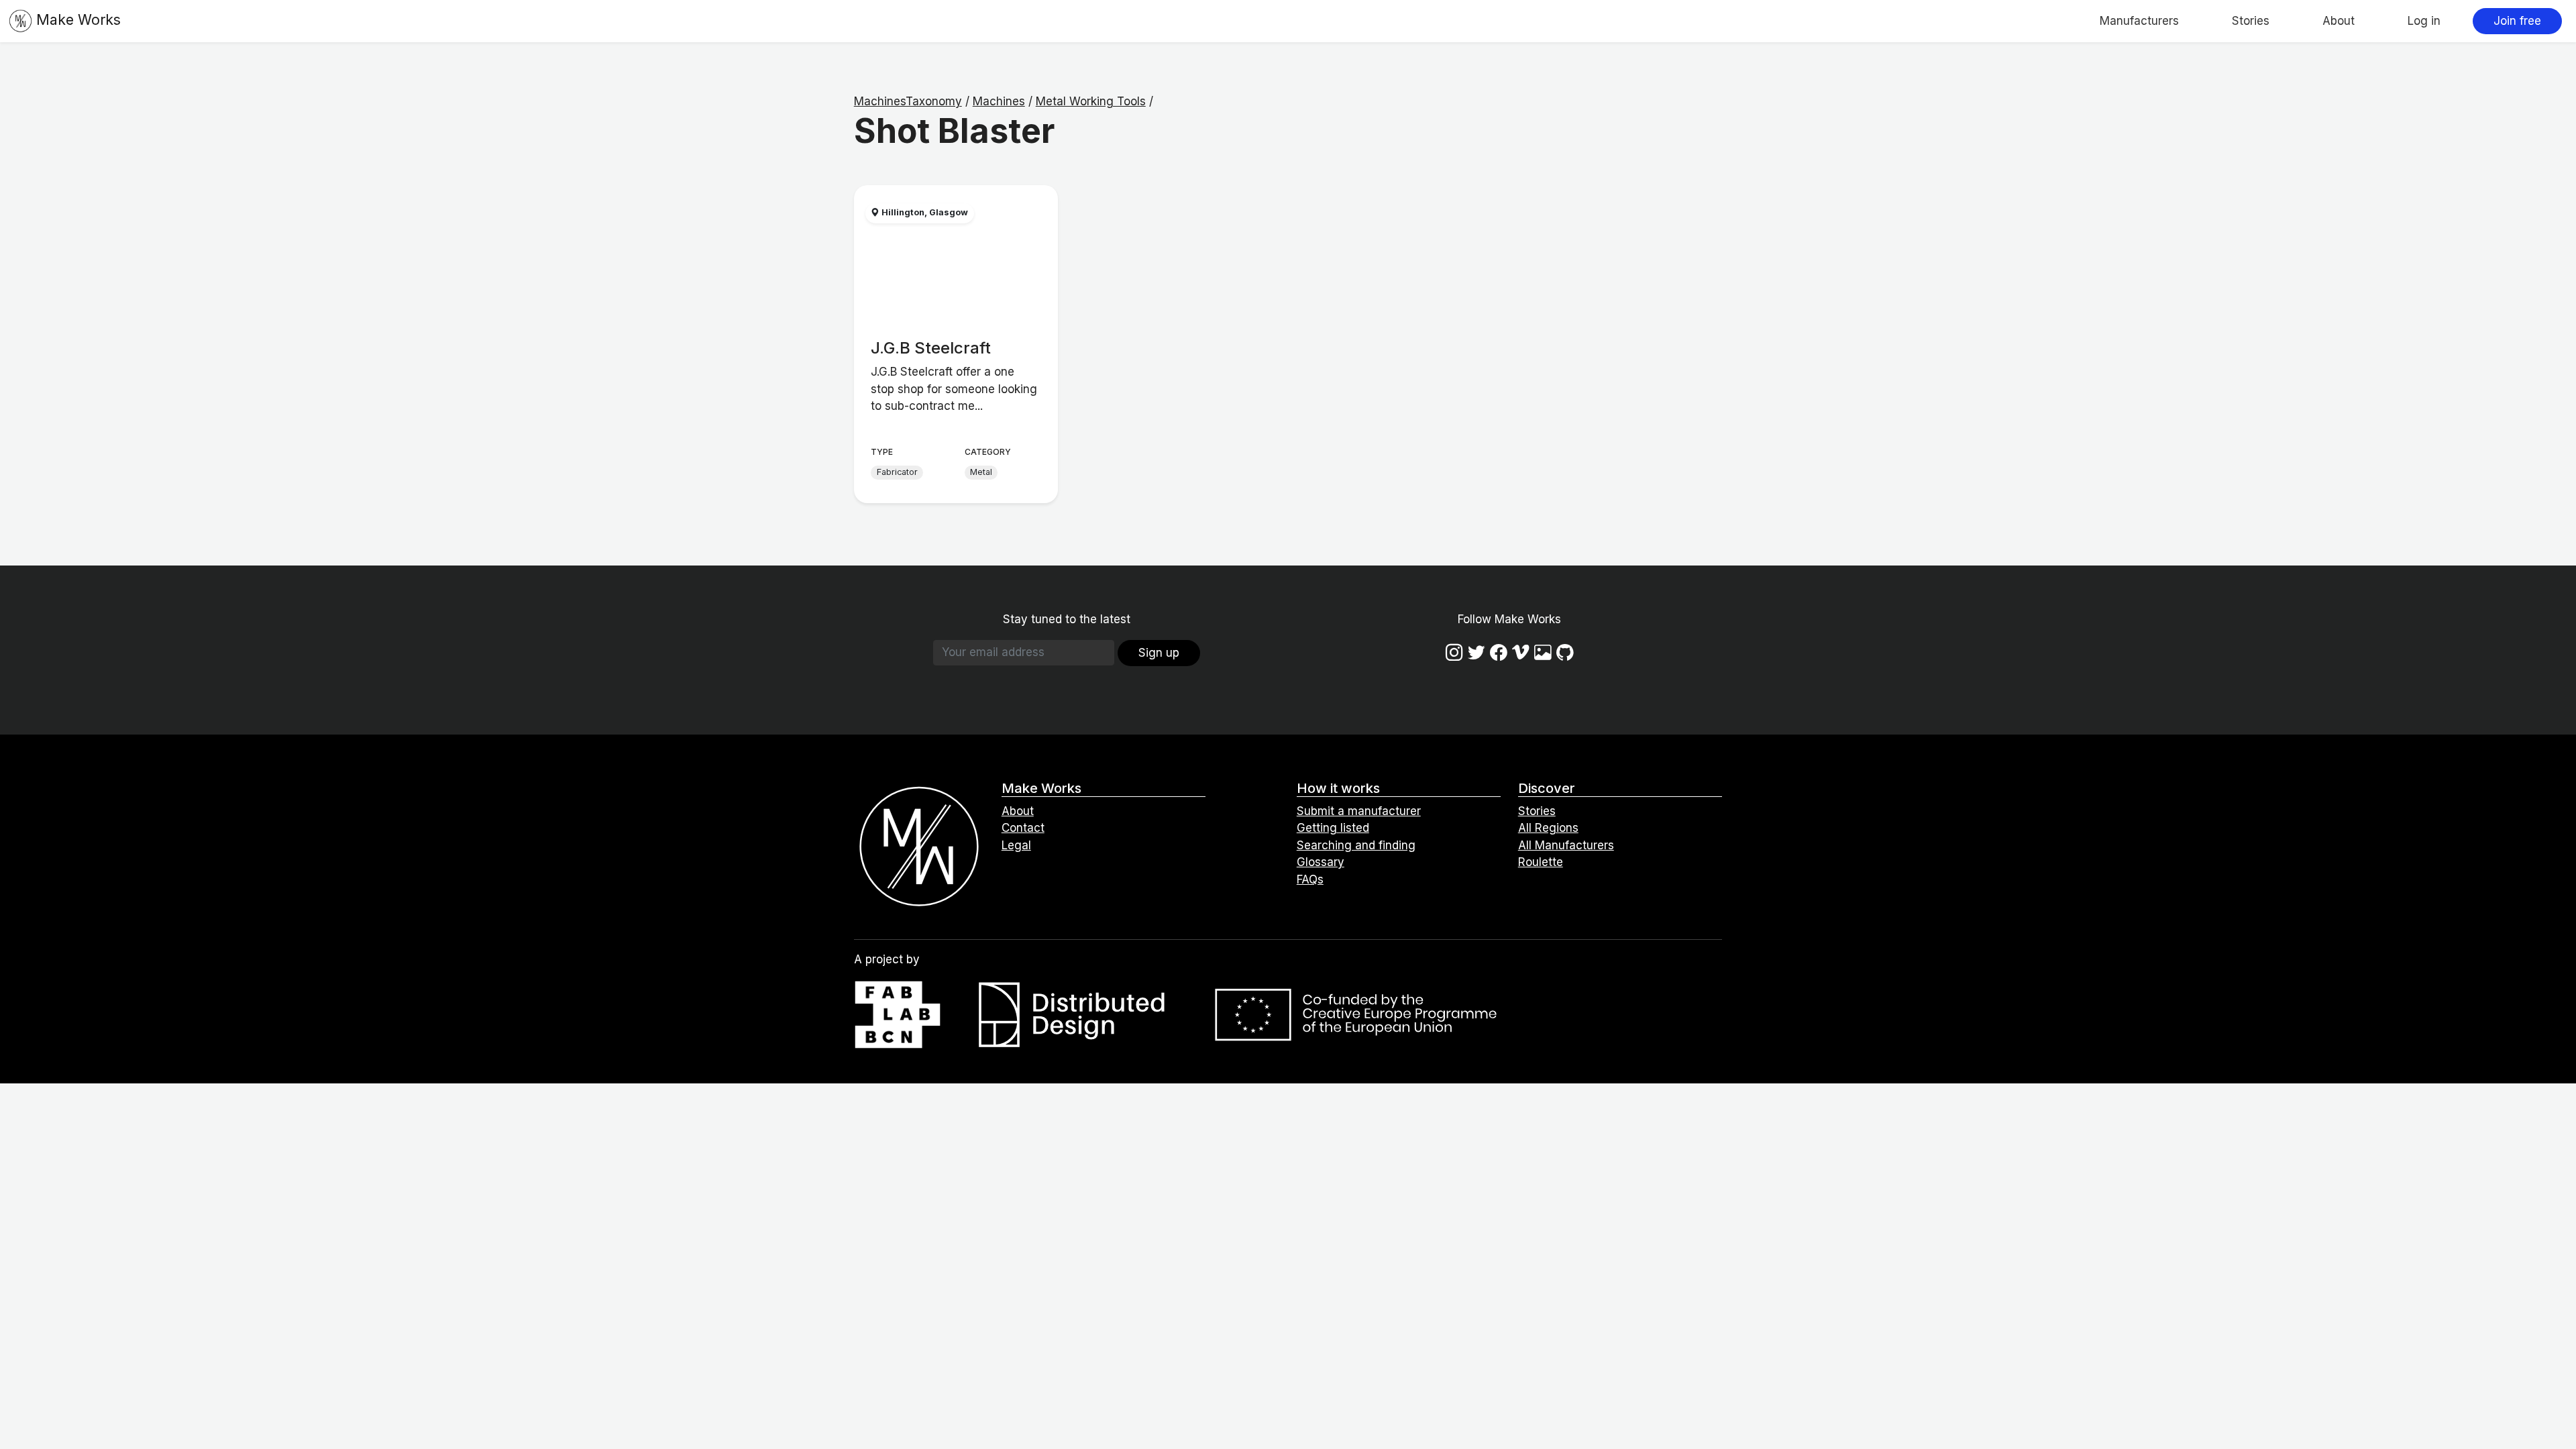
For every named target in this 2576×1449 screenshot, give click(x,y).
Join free (2517, 21)
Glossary (1321, 862)
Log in (2424, 21)
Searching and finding (1356, 845)
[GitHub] (1565, 652)
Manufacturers (2139, 21)
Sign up (1159, 653)
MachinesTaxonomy (908, 101)
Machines (999, 101)
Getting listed (1333, 828)
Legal (1016, 845)
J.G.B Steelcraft (931, 348)
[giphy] (1543, 652)
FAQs (1310, 879)
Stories (2251, 21)
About (2339, 21)
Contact (1023, 828)
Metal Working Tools (1091, 101)
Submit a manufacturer (1359, 811)
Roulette (1541, 862)
